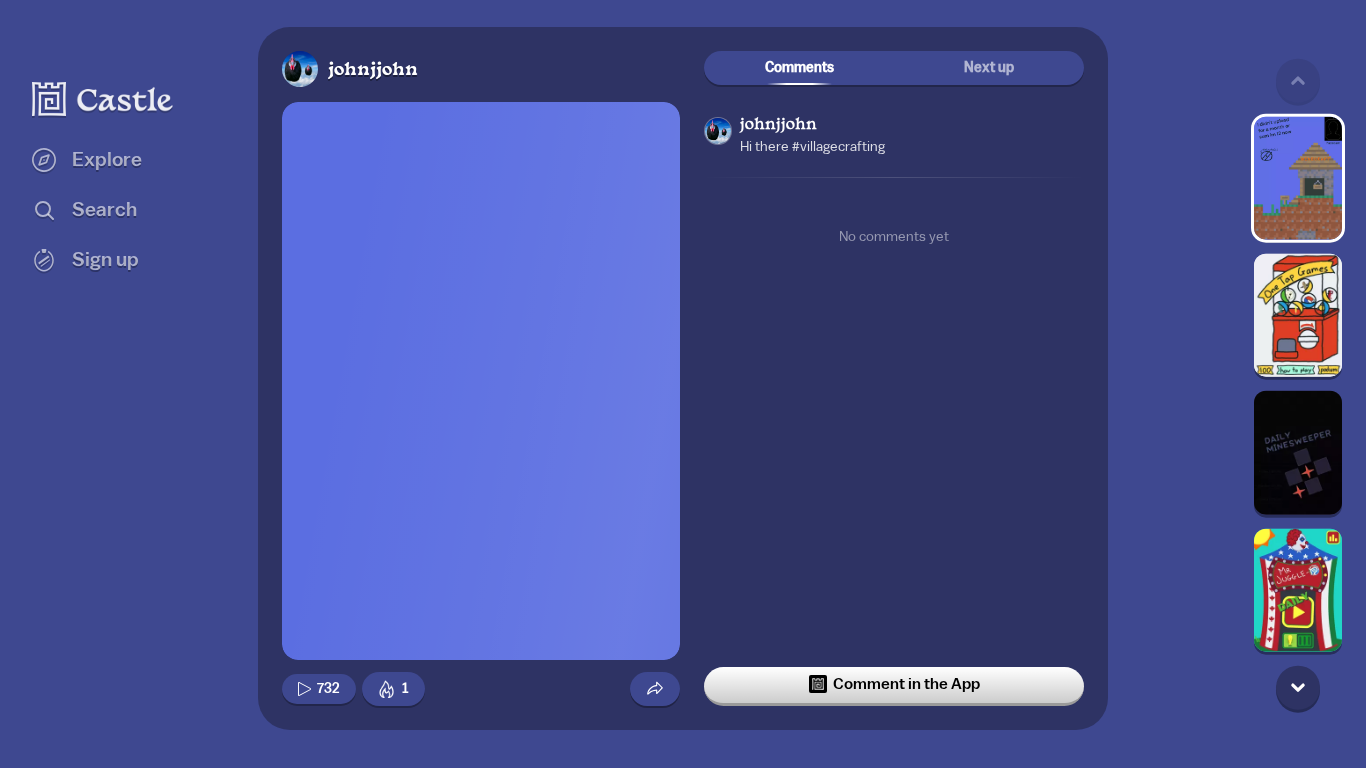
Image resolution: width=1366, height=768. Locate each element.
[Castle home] (103, 99)
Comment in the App (906, 684)
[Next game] (1298, 687)
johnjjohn (373, 70)
